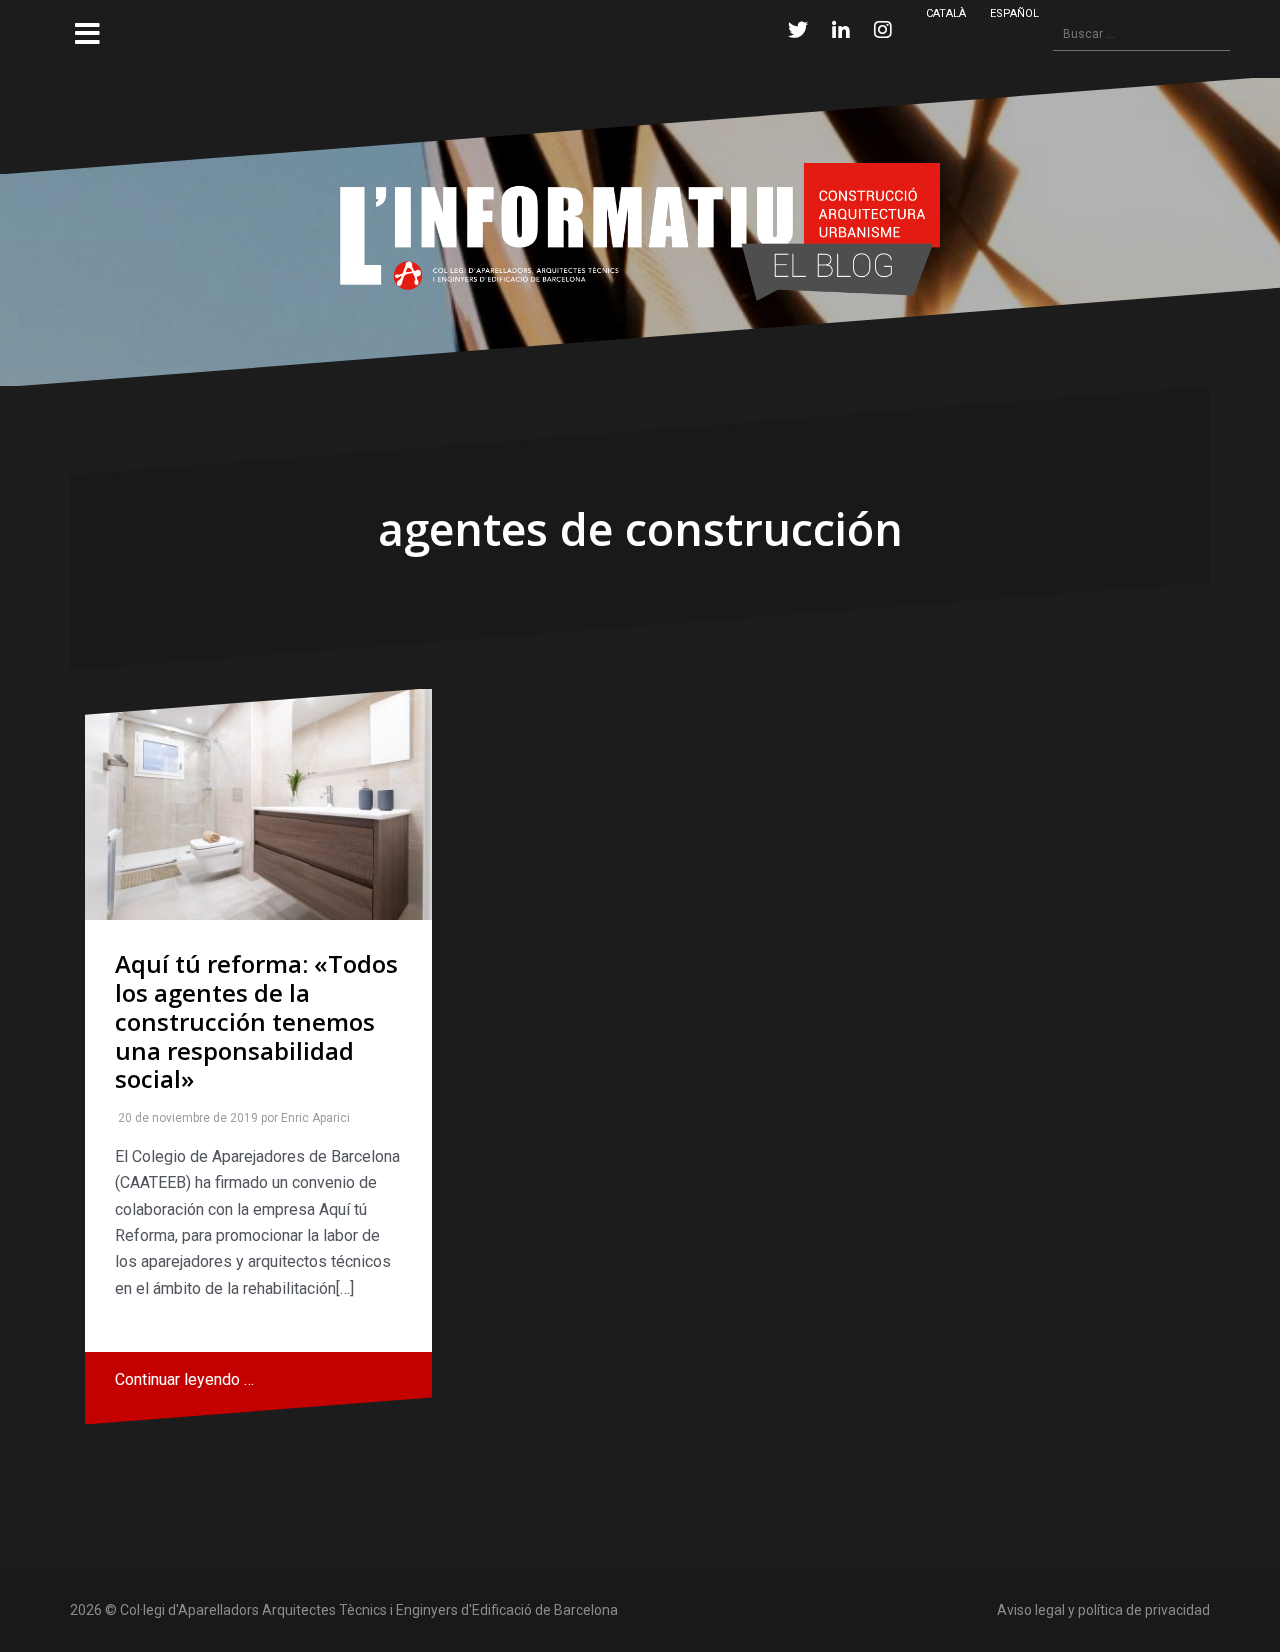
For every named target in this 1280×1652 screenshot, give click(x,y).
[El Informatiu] (640, 230)
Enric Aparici (311, 1118)
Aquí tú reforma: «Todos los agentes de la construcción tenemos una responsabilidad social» (256, 1021)
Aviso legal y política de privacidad (1103, 1610)
